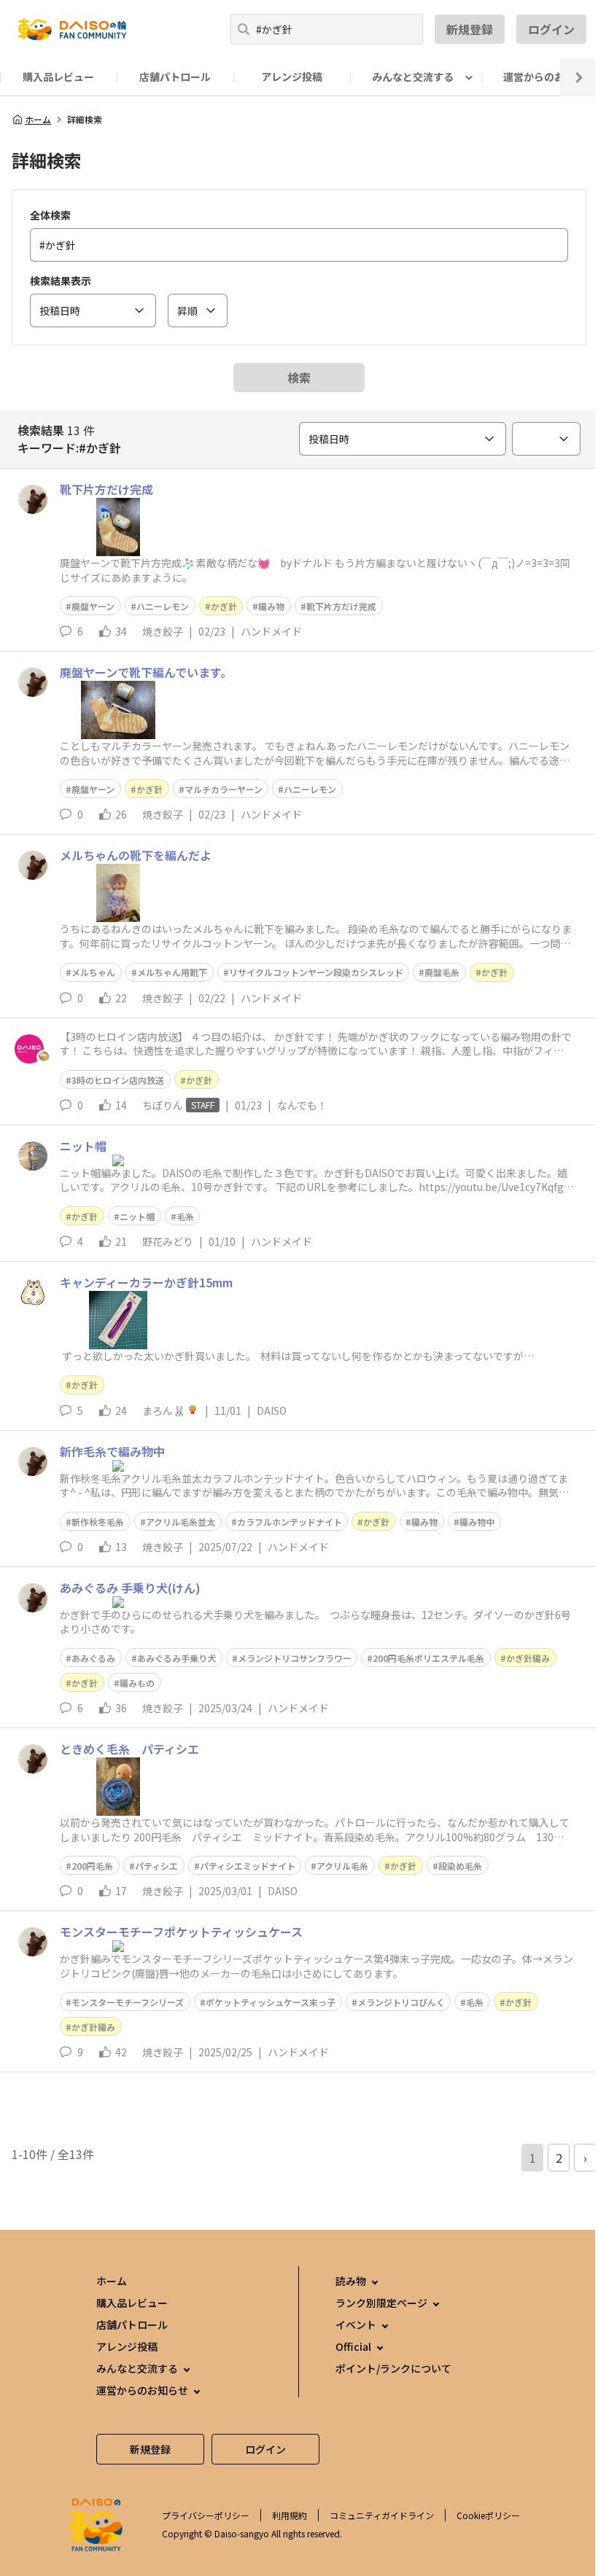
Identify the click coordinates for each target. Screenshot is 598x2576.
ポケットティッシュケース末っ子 (271, 2002)
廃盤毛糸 (442, 972)
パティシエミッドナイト (248, 1866)
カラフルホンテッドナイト (290, 1522)
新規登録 (470, 29)
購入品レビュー (58, 77)
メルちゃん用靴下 (172, 972)
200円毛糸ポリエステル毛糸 (428, 1658)
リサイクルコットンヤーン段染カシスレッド (316, 972)
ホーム (38, 120)
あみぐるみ (93, 1658)
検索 (299, 378)
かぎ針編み (528, 1658)
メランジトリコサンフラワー (295, 1658)
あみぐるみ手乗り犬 (176, 1658)
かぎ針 (224, 606)
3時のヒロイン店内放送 (118, 1080)
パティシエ (156, 1866)
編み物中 (477, 1522)
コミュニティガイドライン (382, 2515)
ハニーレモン (163, 606)
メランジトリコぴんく (401, 2002)
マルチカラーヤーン (224, 789)
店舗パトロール (175, 77)
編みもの (137, 1683)
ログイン (551, 29)
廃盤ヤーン (93, 606)
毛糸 (185, 1216)
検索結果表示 (61, 281)
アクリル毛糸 (342, 1866)
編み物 (271, 606)
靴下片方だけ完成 (341, 606)
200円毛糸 (92, 1866)
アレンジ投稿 (292, 77)
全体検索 (50, 215)
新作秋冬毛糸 (98, 1522)
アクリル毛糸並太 (180, 1522)
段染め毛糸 (460, 1866)
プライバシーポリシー (206, 2515)
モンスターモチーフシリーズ (128, 2002)
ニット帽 (137, 1216)
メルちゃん (93, 972)
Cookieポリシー (488, 2515)
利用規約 (290, 2515)
